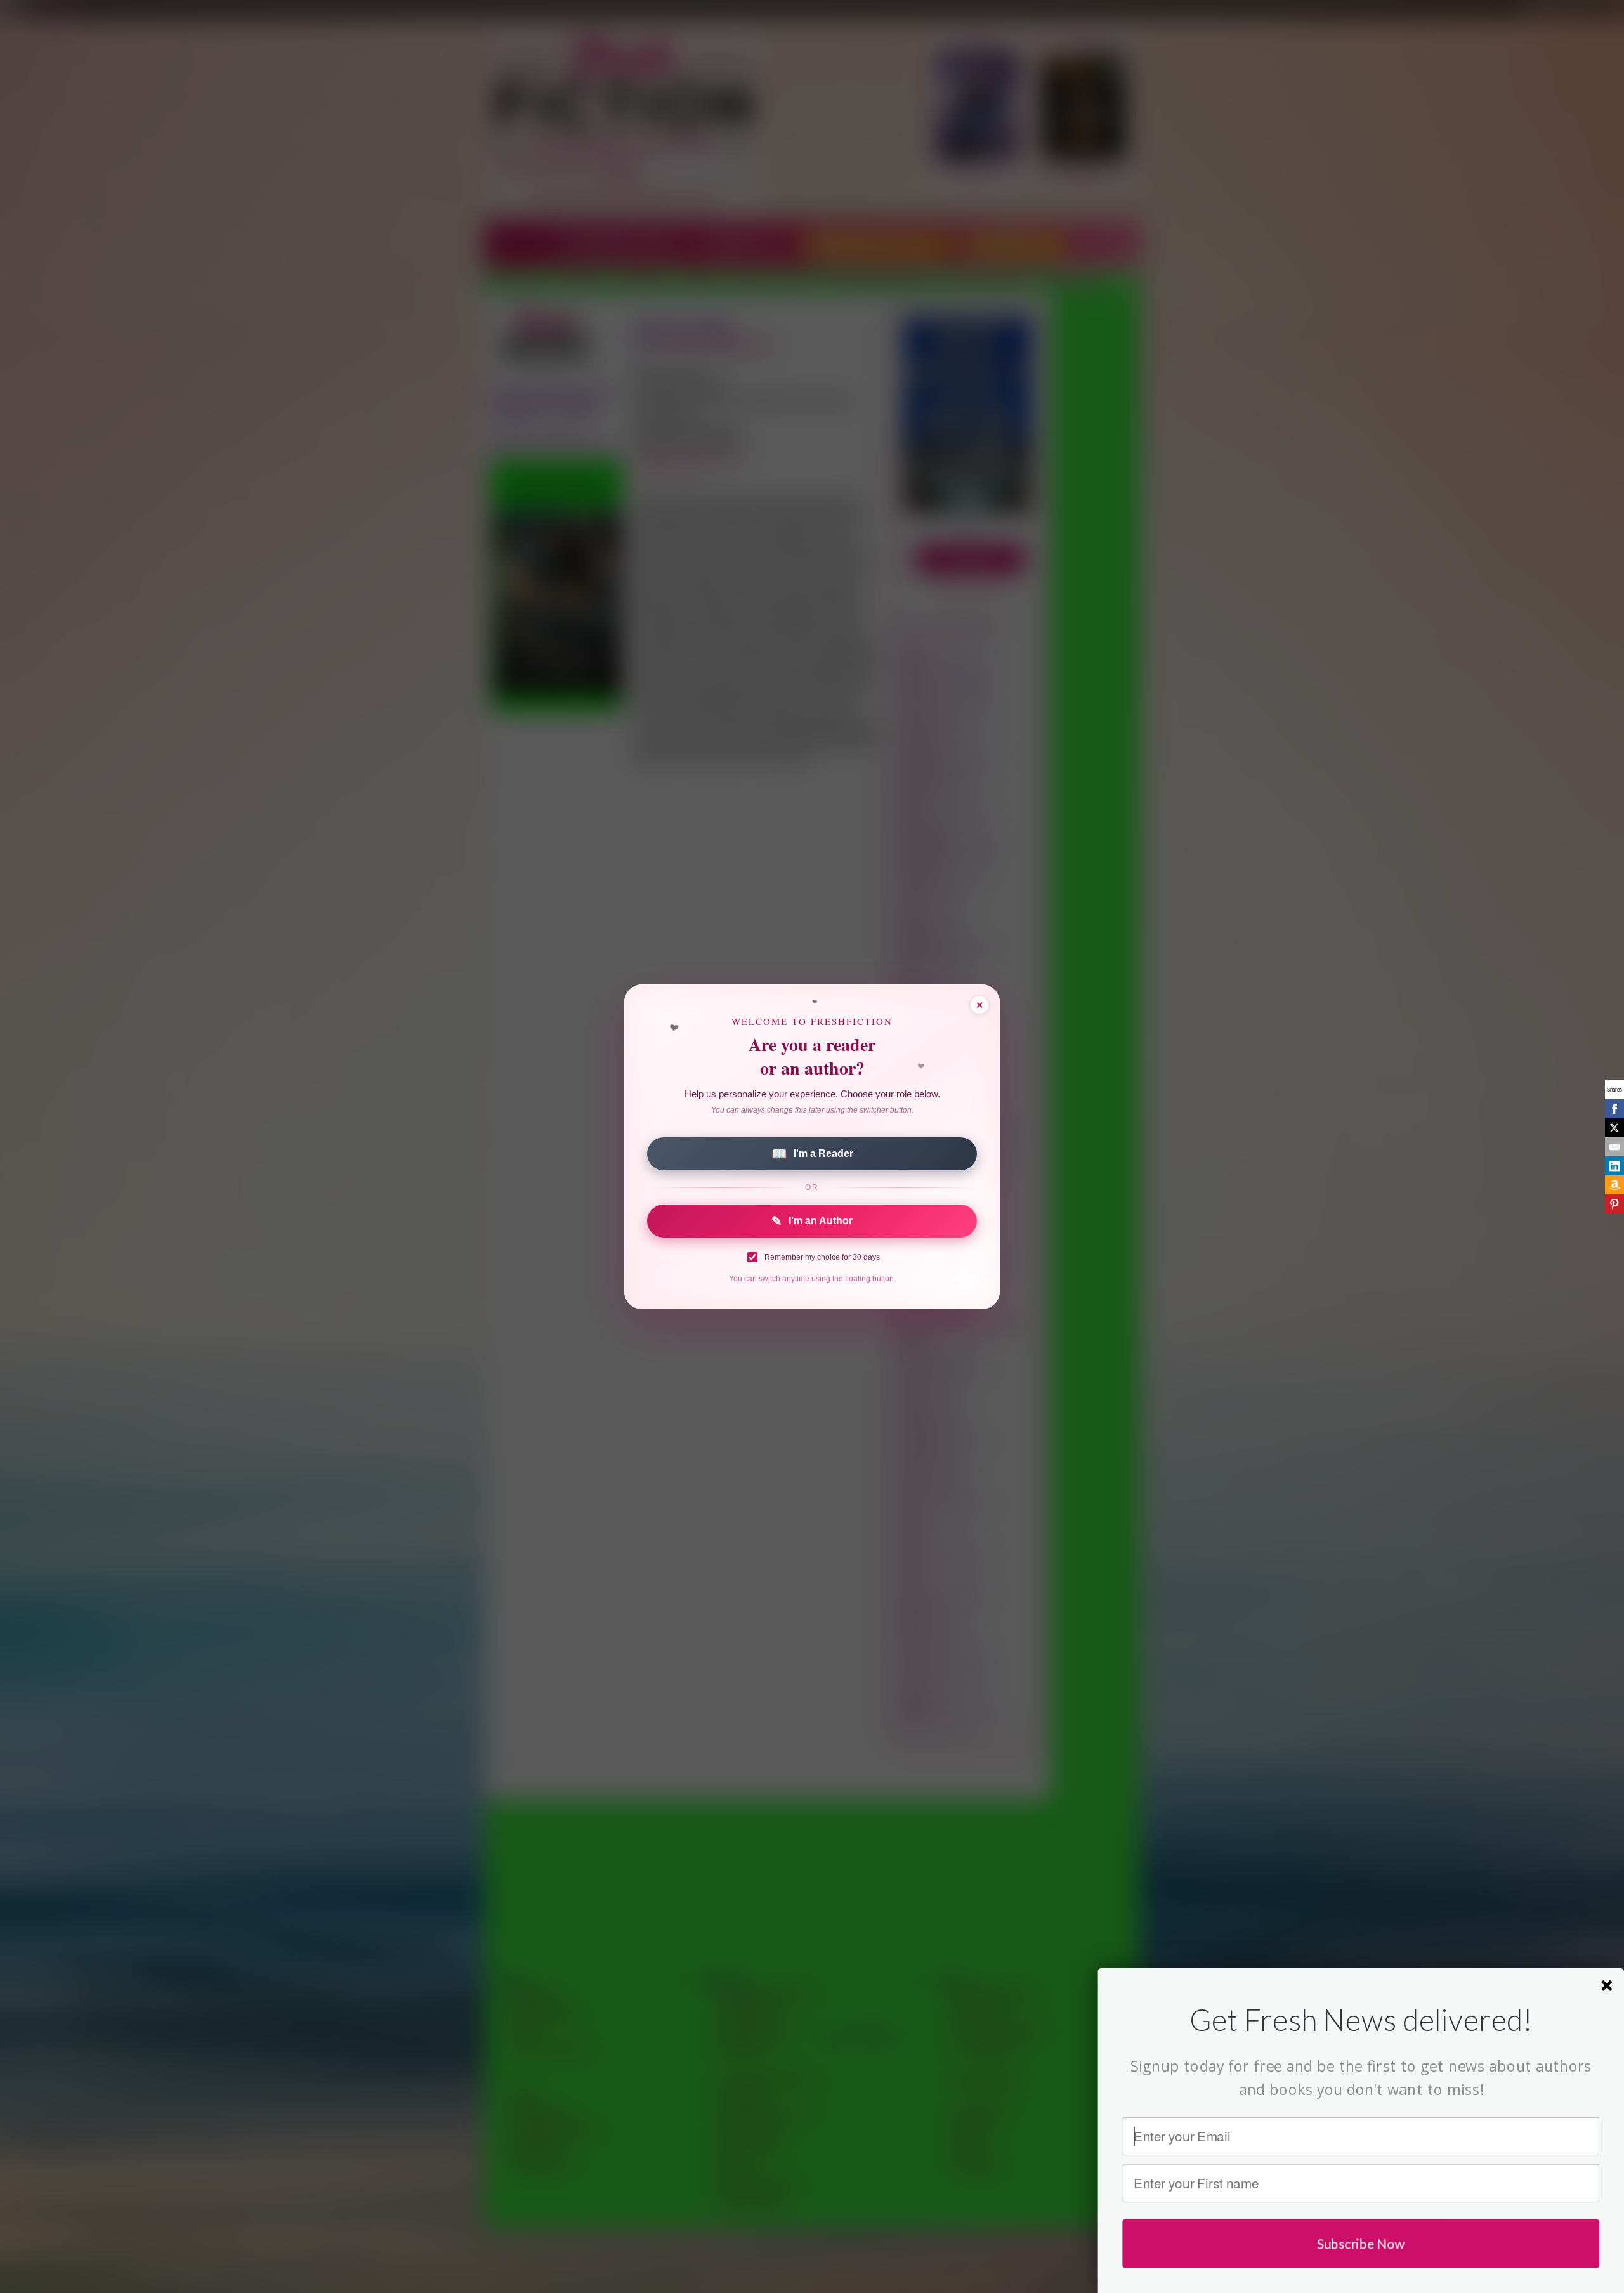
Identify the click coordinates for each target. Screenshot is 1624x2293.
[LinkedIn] (1614, 1166)
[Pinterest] (1614, 1204)
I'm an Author (812, 1221)
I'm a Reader (812, 1154)
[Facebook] (1614, 1109)
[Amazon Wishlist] (1614, 1185)
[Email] (1614, 1147)
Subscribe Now (1361, 2243)
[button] (1361, 2019)
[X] (1614, 1128)
